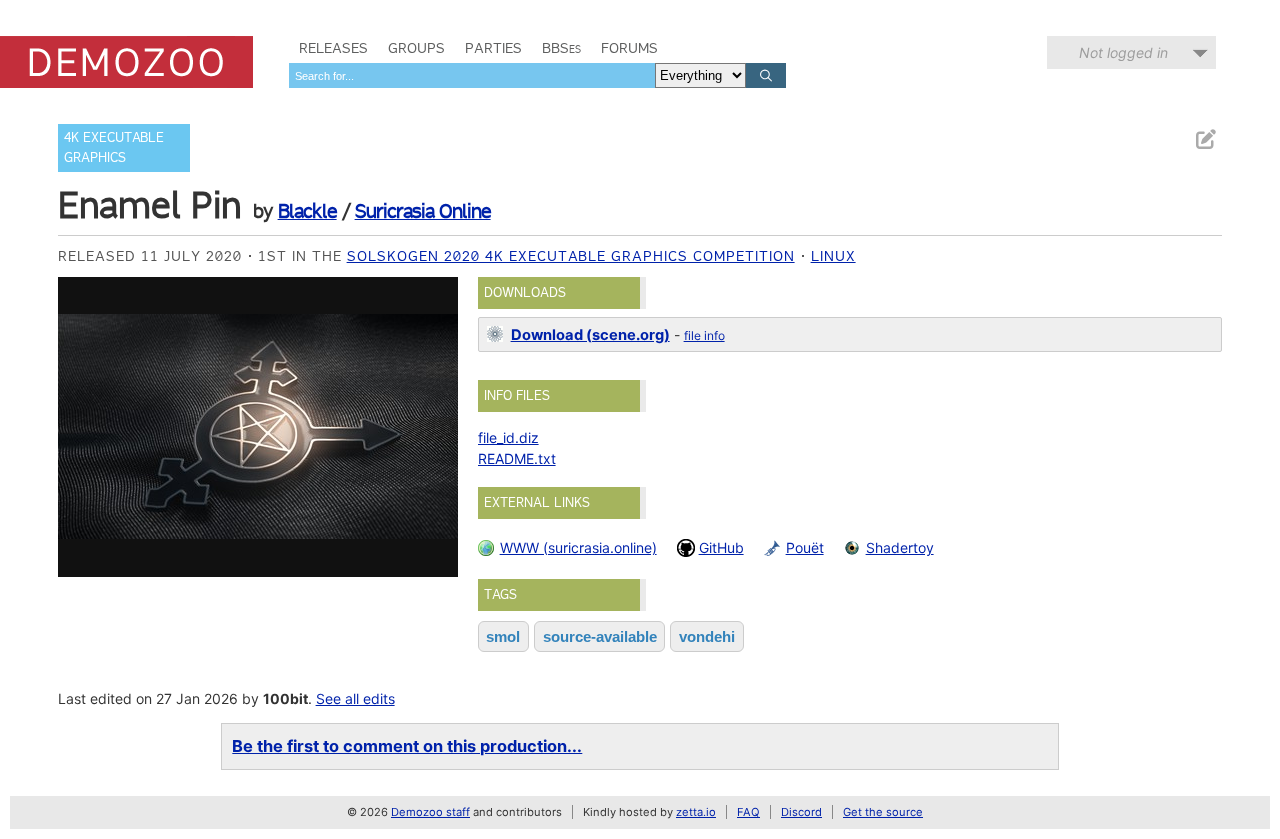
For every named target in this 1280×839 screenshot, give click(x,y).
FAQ (748, 812)
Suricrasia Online (423, 211)
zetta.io (696, 812)
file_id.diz (508, 437)
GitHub (721, 547)
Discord (801, 812)
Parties (493, 48)
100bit (285, 698)
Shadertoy (900, 547)
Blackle (307, 211)
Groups (416, 48)
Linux (833, 256)
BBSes (561, 48)
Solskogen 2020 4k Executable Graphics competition (571, 256)
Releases (333, 48)
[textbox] (472, 75)
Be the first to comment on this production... (407, 746)
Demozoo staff (430, 812)
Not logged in (1123, 52)
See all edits (355, 698)
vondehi (707, 636)
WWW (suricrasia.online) (578, 547)
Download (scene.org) (590, 335)
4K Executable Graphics (114, 147)
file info (704, 335)
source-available (600, 636)
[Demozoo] (126, 62)
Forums (629, 48)
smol (503, 636)
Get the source (883, 812)
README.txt (517, 458)
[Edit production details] (1205, 139)
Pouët (805, 547)
